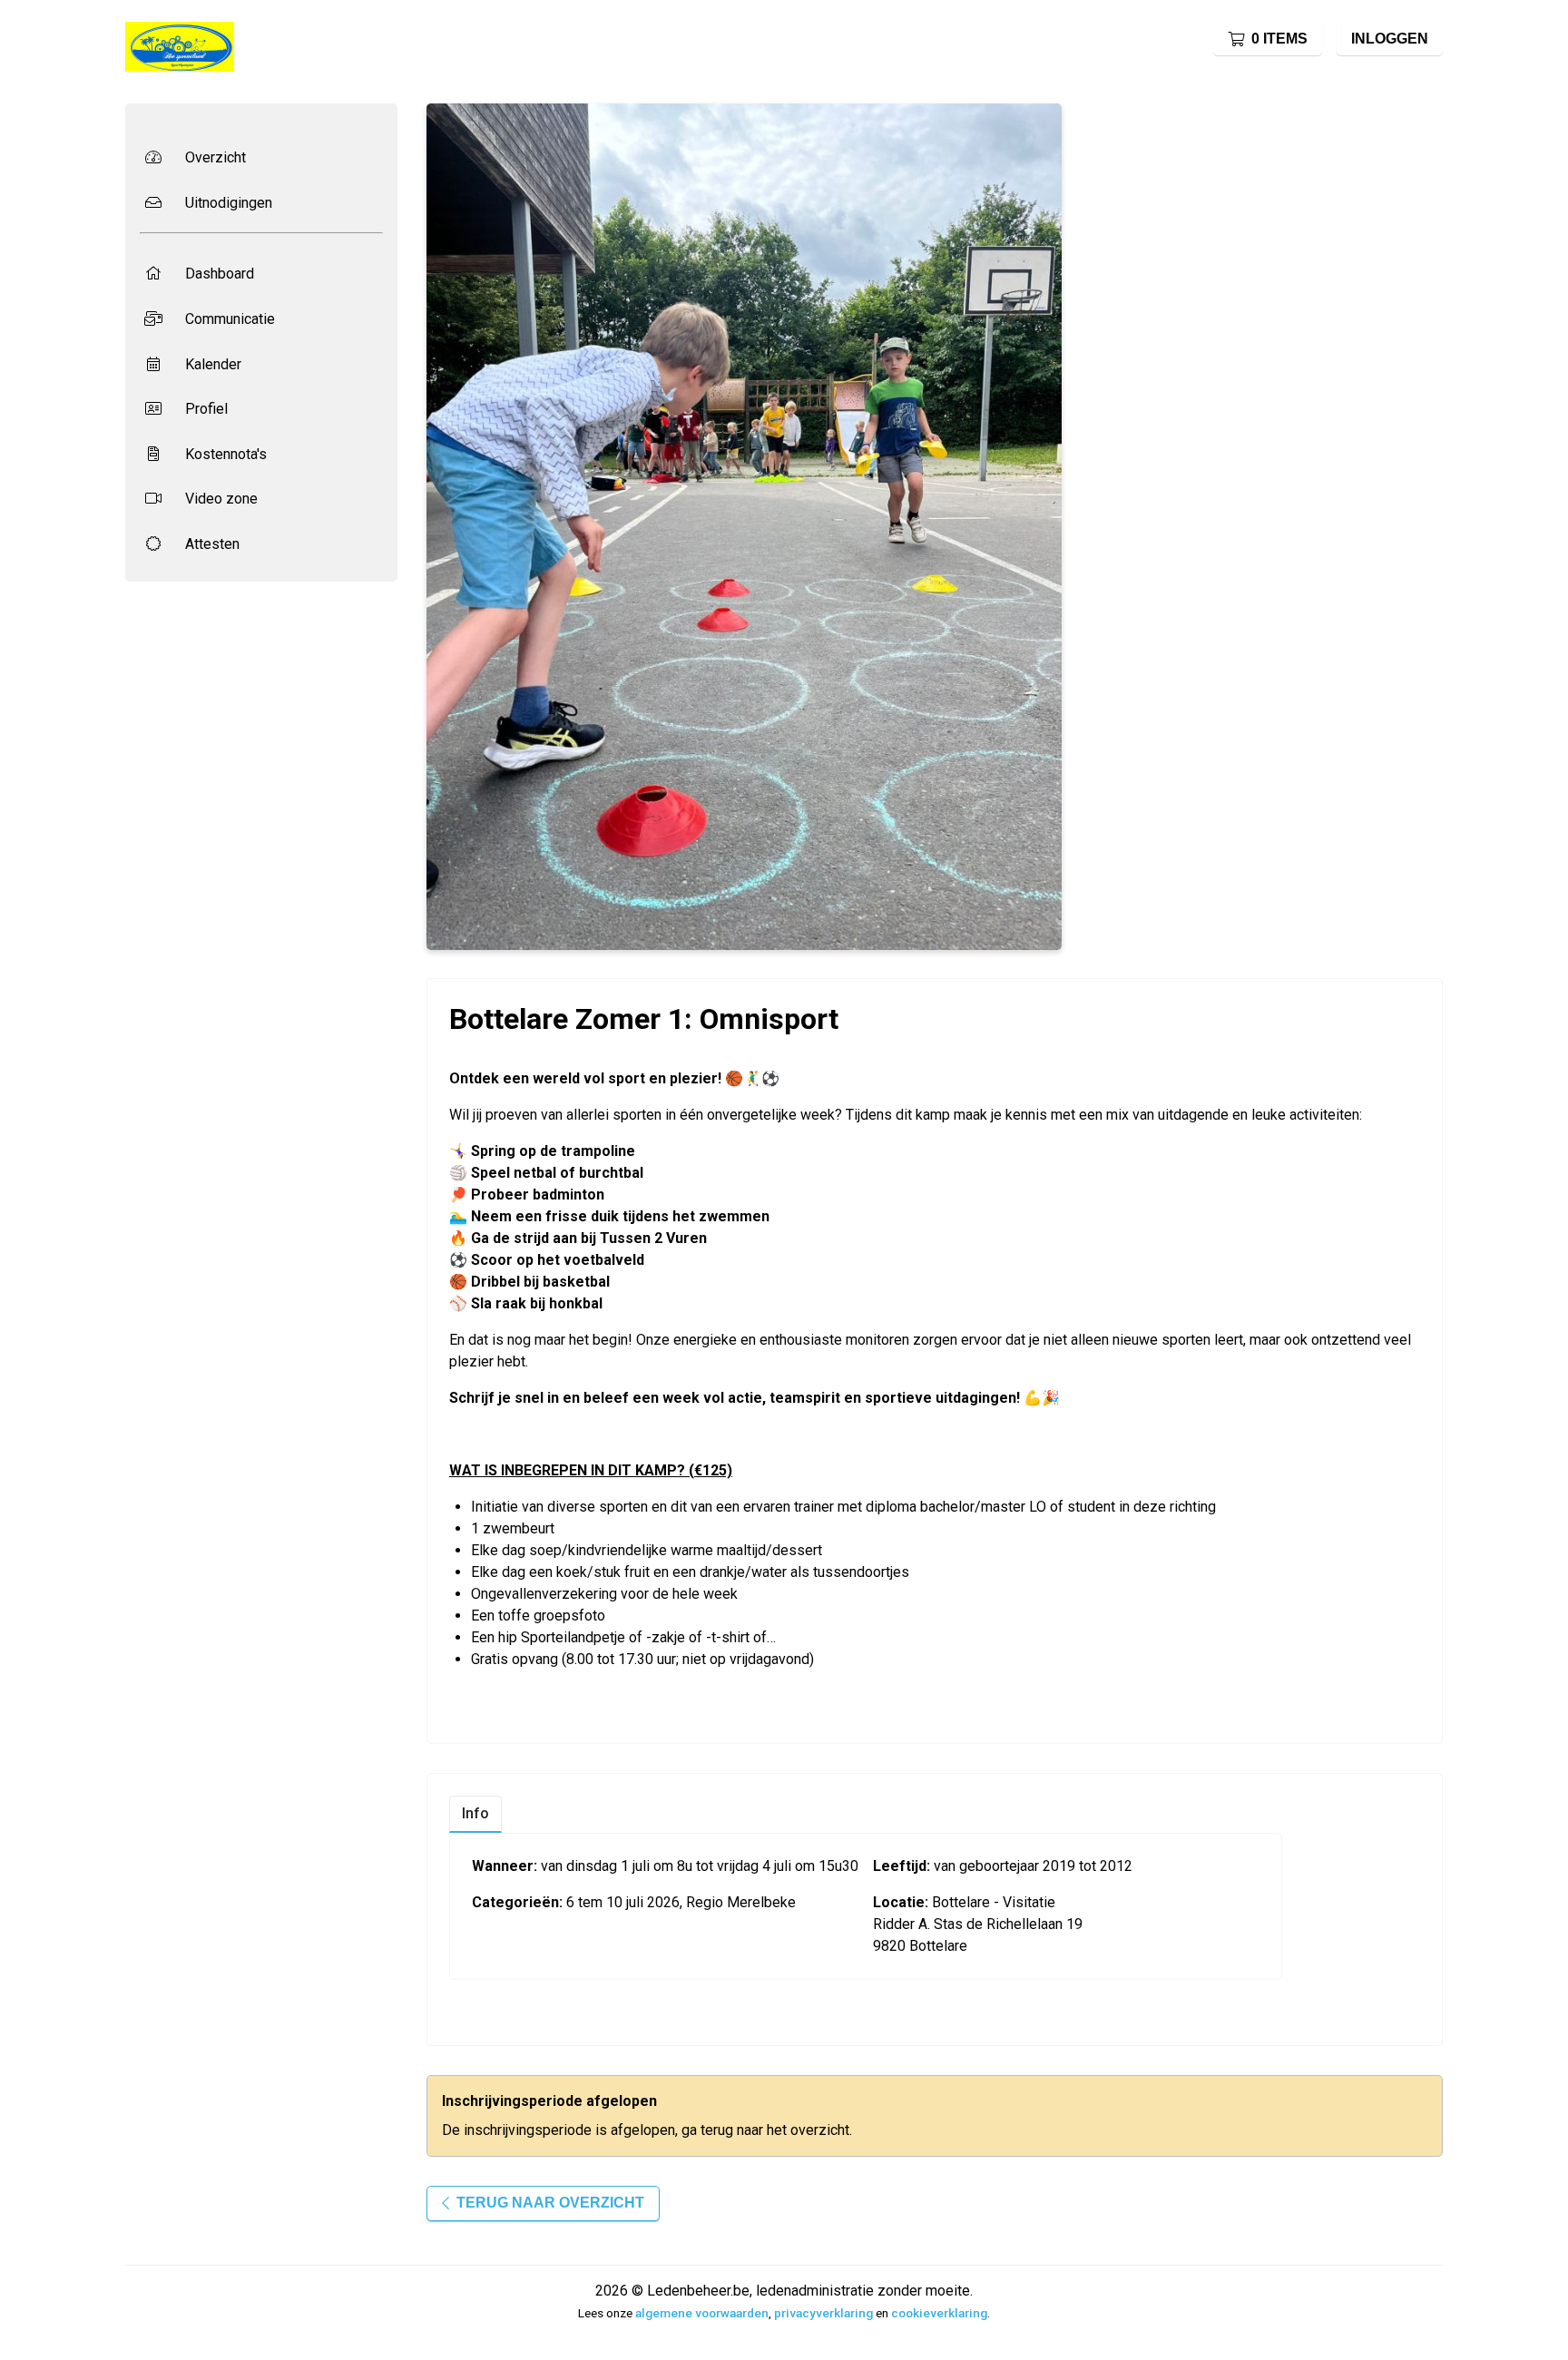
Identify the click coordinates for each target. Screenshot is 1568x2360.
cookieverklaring (939, 2313)
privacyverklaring (823, 2313)
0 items (1279, 39)
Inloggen (1390, 39)
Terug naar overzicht (550, 2203)
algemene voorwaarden (702, 2313)
